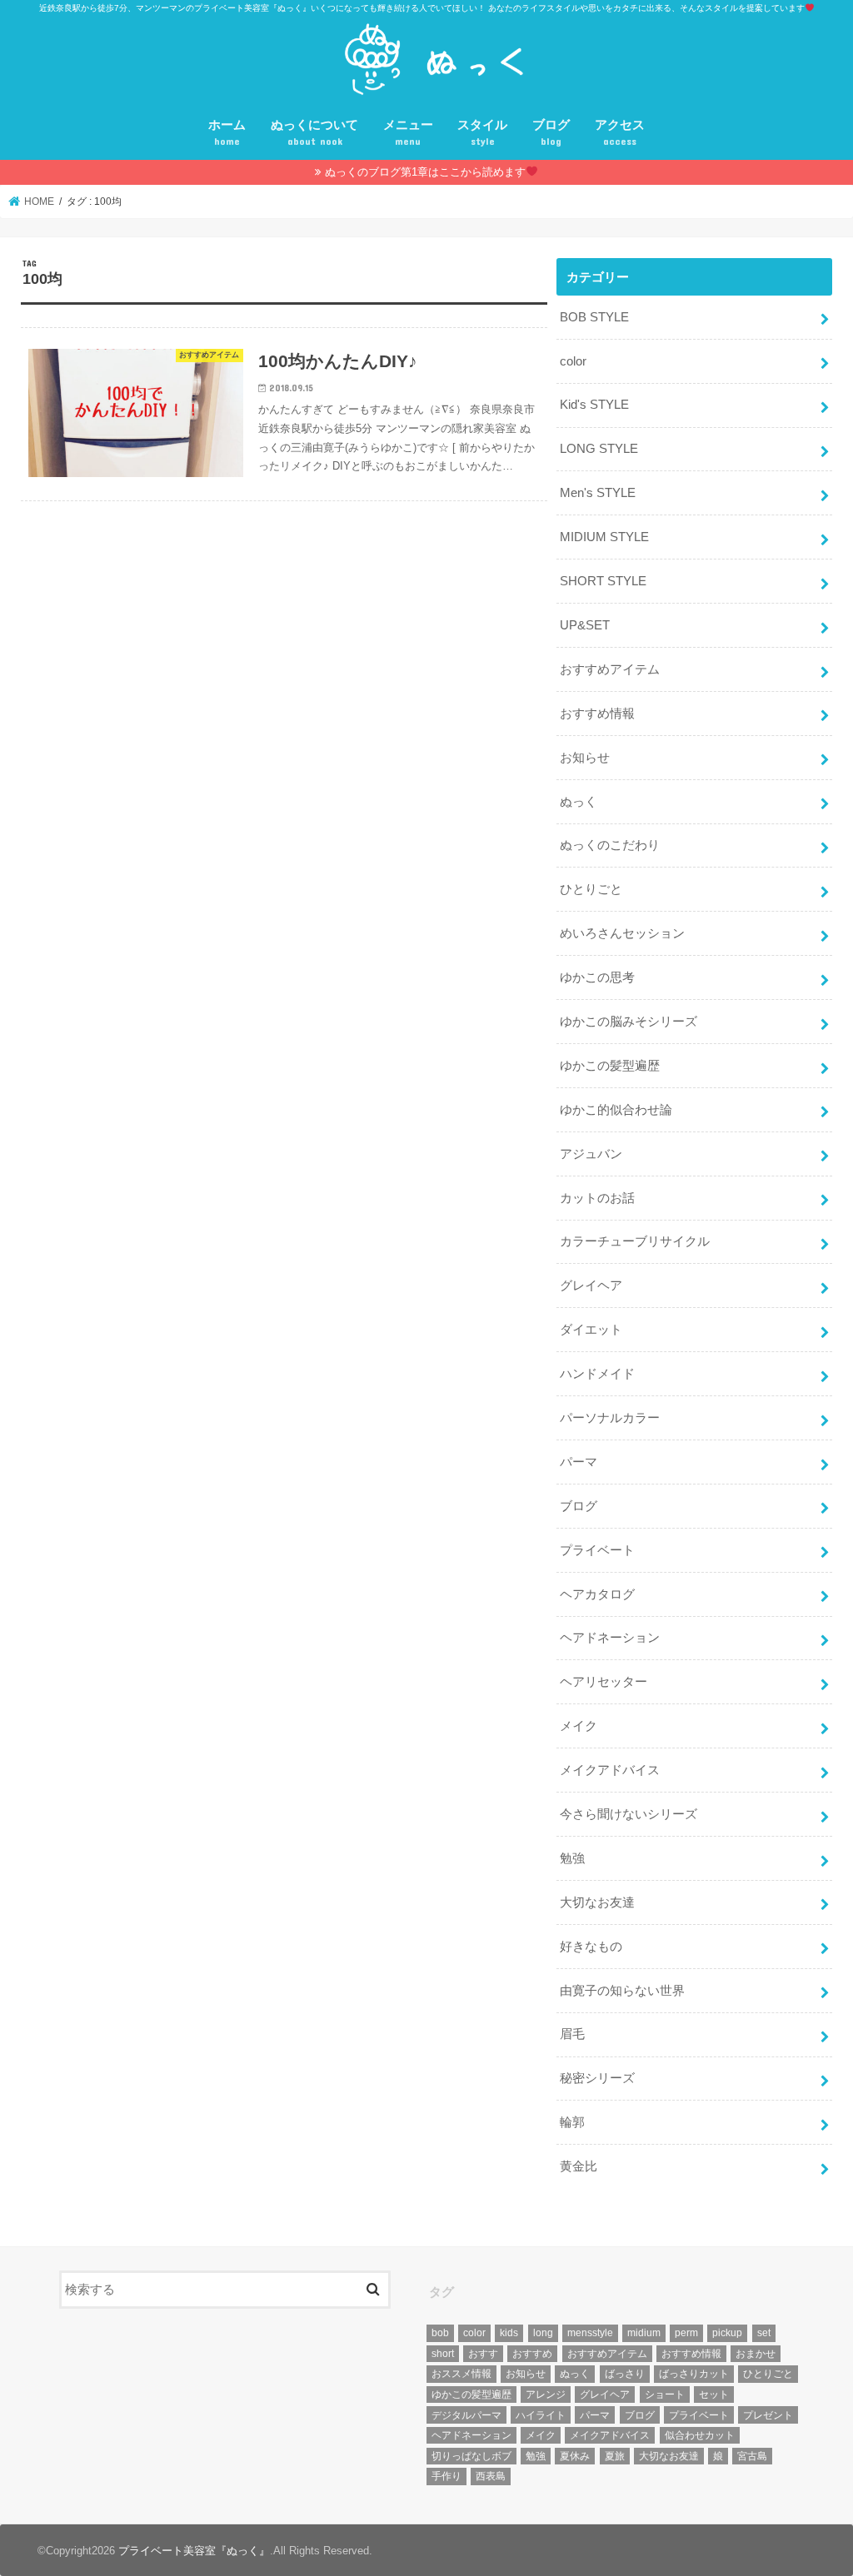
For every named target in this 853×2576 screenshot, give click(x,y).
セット (714, 2394)
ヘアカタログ (597, 1594)
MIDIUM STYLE (604, 537)
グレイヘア (591, 1286)
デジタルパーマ (466, 2415)
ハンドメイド (597, 1374)
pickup (727, 2333)
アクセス (620, 133)
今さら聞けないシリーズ (629, 1814)
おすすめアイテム (610, 669)
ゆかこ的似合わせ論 (616, 1110)
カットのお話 (597, 1198)
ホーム (227, 133)
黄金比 (579, 2166)
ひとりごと (591, 889)
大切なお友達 (597, 1902)
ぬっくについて (314, 133)
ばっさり (625, 2374)
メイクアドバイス (610, 1770)
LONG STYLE (599, 449)
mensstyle (590, 2333)
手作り (446, 2476)
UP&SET (585, 625)
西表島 (491, 2476)
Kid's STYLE (594, 405)
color (573, 361)
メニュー (408, 133)
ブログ (551, 133)
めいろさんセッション (622, 933)
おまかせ (756, 2354)
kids (509, 2333)
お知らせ (585, 758)
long (543, 2333)
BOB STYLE (594, 317)
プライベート (597, 1550)
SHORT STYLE (603, 581)
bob (440, 2333)
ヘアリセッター (604, 1682)
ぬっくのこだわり (610, 845)
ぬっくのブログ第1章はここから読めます (425, 172)
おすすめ (532, 2354)
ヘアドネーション (610, 1638)
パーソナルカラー (610, 1418)
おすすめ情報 (597, 714)
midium (644, 2333)
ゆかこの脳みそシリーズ (629, 1022)
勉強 (572, 1858)
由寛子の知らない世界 (622, 1991)
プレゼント (768, 2415)
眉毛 (572, 2034)
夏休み (575, 2456)
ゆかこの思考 (597, 977)
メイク (579, 1726)
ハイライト (541, 2415)
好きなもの (591, 1947)
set (764, 2333)
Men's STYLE (598, 493)
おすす (483, 2354)
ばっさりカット (694, 2374)
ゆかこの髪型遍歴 (610, 1066)
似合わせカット (700, 2435)
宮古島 (752, 2456)
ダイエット (591, 1330)
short (443, 2354)
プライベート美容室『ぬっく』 (194, 2551)
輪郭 (572, 2122)
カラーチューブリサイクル (635, 1241)
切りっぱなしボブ (471, 2456)
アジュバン (591, 1154)
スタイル (482, 133)
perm (686, 2333)
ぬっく (579, 802)
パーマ (579, 1462)
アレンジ (546, 2394)
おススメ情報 (461, 2374)
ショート (665, 2394)
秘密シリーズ (597, 2078)
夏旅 (615, 2456)
